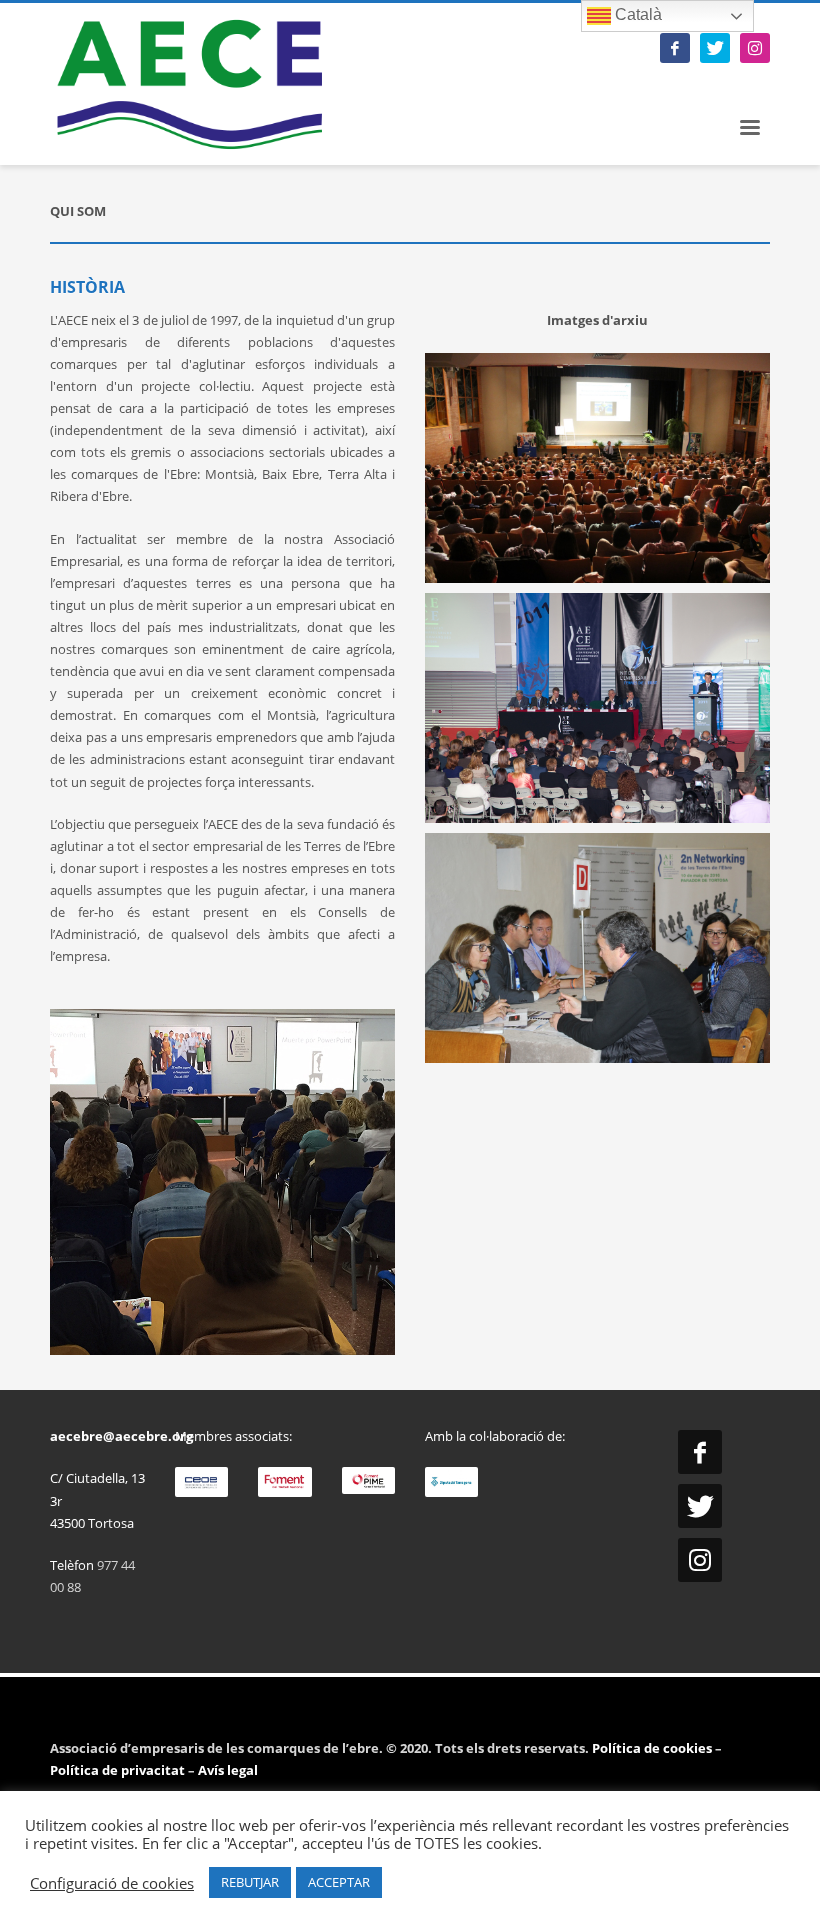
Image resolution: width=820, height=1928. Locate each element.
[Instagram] (755, 48)
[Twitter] (715, 48)
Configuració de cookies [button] (112, 1883)
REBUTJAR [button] (250, 1882)
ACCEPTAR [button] (339, 1882)
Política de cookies (653, 1748)
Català (636, 14)
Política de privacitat (117, 1770)
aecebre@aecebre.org (121, 1436)
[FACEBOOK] (675, 48)
